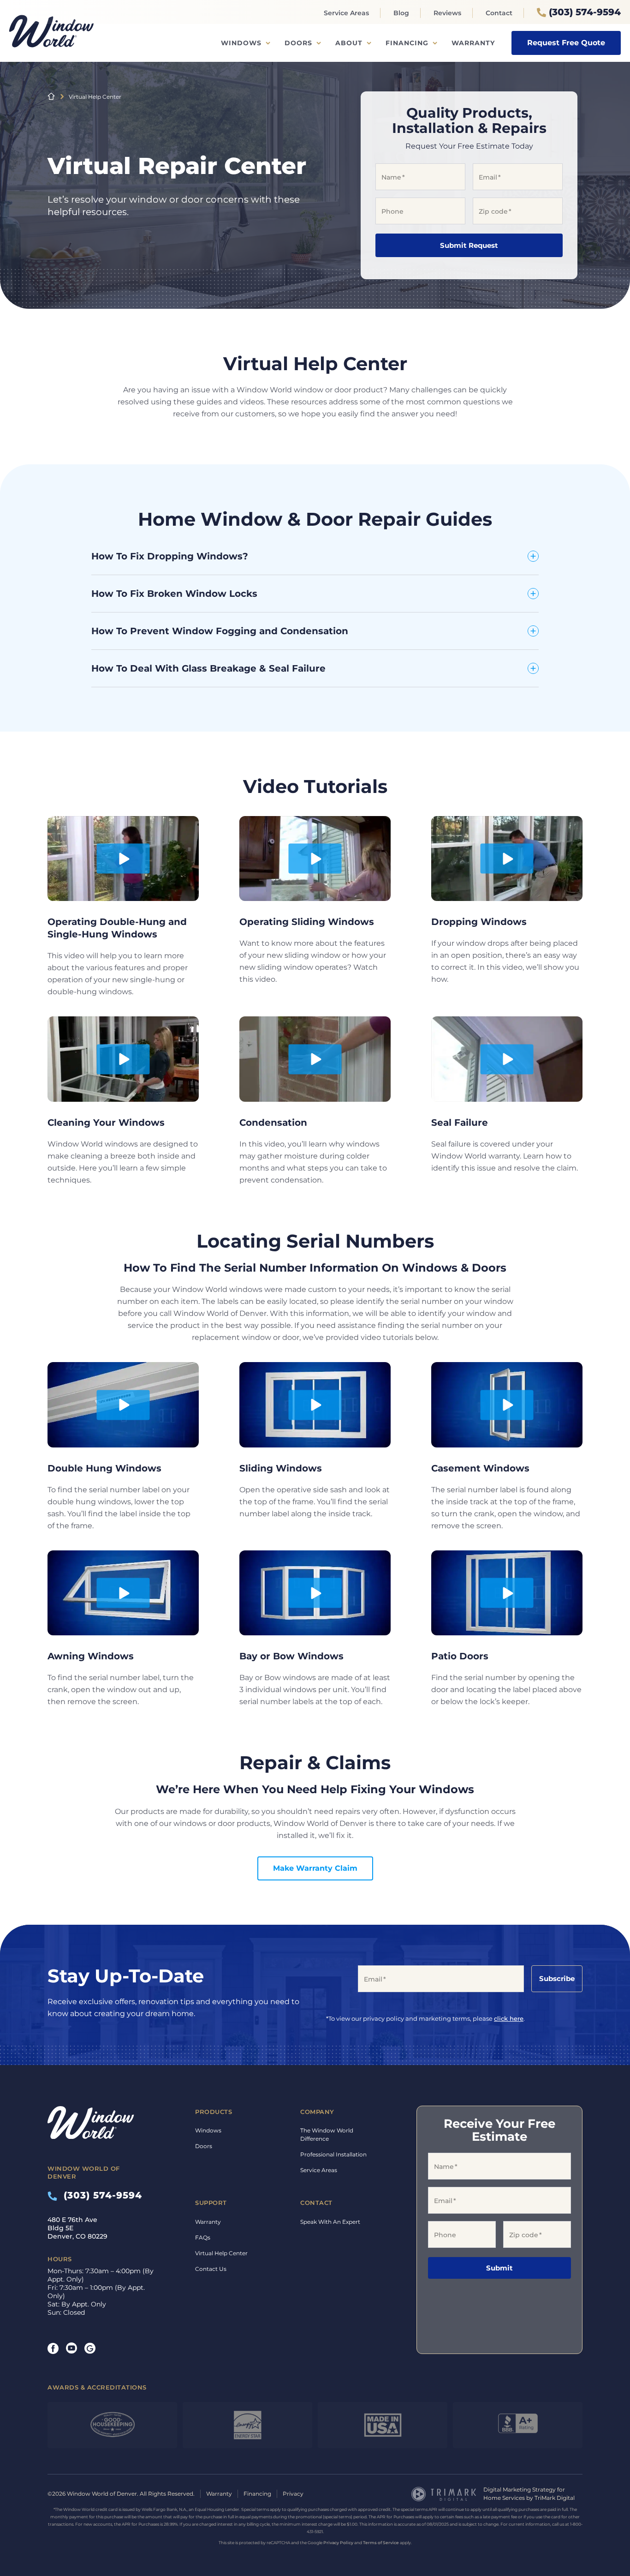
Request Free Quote (566, 43)
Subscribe (557, 1979)
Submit (499, 2268)
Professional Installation (333, 2154)
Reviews (447, 13)
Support (211, 2203)
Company (317, 2112)
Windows (241, 43)
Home (51, 96)
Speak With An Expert (330, 2222)
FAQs (203, 2237)
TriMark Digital (555, 2498)
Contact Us (211, 2269)
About (349, 43)
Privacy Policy (338, 2543)
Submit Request (469, 245)
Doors (298, 43)
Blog (401, 13)
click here (509, 2018)
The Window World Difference (327, 2135)
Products (214, 2112)
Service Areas (346, 13)
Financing (407, 43)
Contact (499, 13)
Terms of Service (381, 2543)
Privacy (293, 2494)
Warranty (473, 43)
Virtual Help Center (221, 2253)
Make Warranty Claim (315, 1868)
